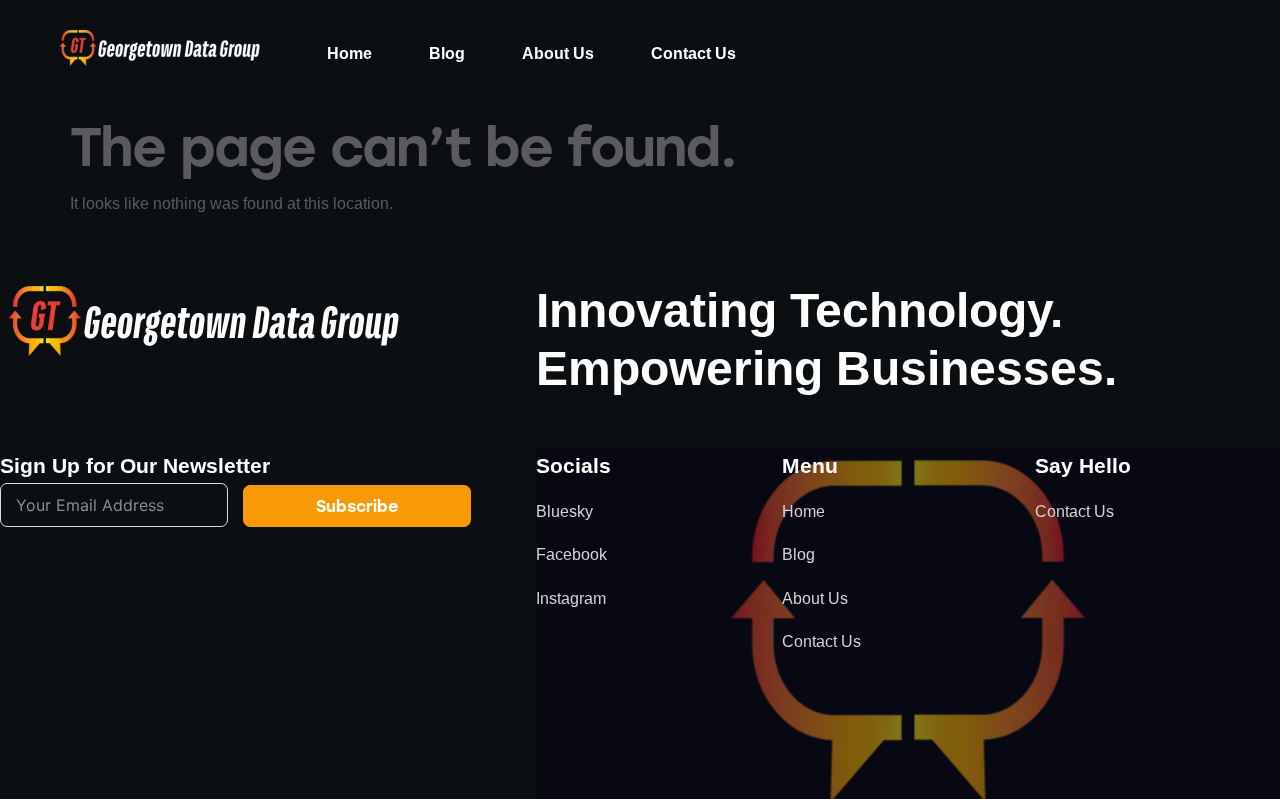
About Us (558, 53)
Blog (447, 53)
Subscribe (357, 505)
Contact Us (693, 53)
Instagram (571, 598)
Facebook (571, 554)
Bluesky (564, 511)
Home (349, 53)
